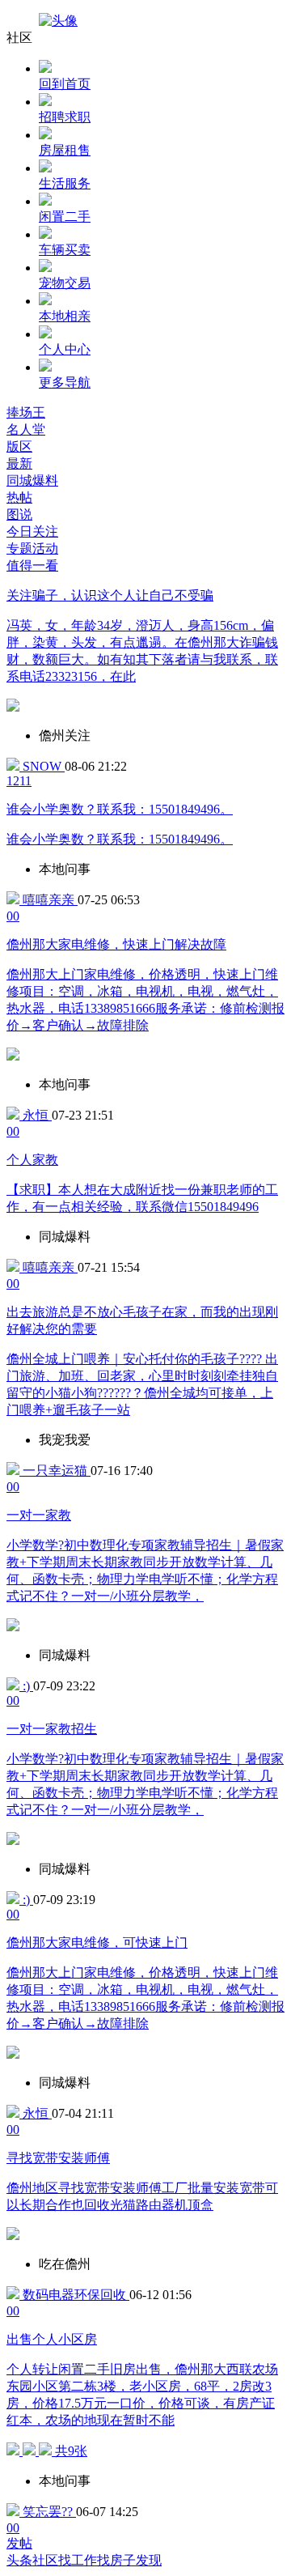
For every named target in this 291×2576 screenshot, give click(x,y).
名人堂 (26, 429)
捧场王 (26, 412)
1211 (19, 781)
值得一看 (32, 565)
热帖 (19, 497)
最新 (19, 463)
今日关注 (32, 531)
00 (13, 916)
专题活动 (32, 548)
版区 (19, 446)
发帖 (19, 2543)
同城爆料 (32, 480)
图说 (19, 514)
